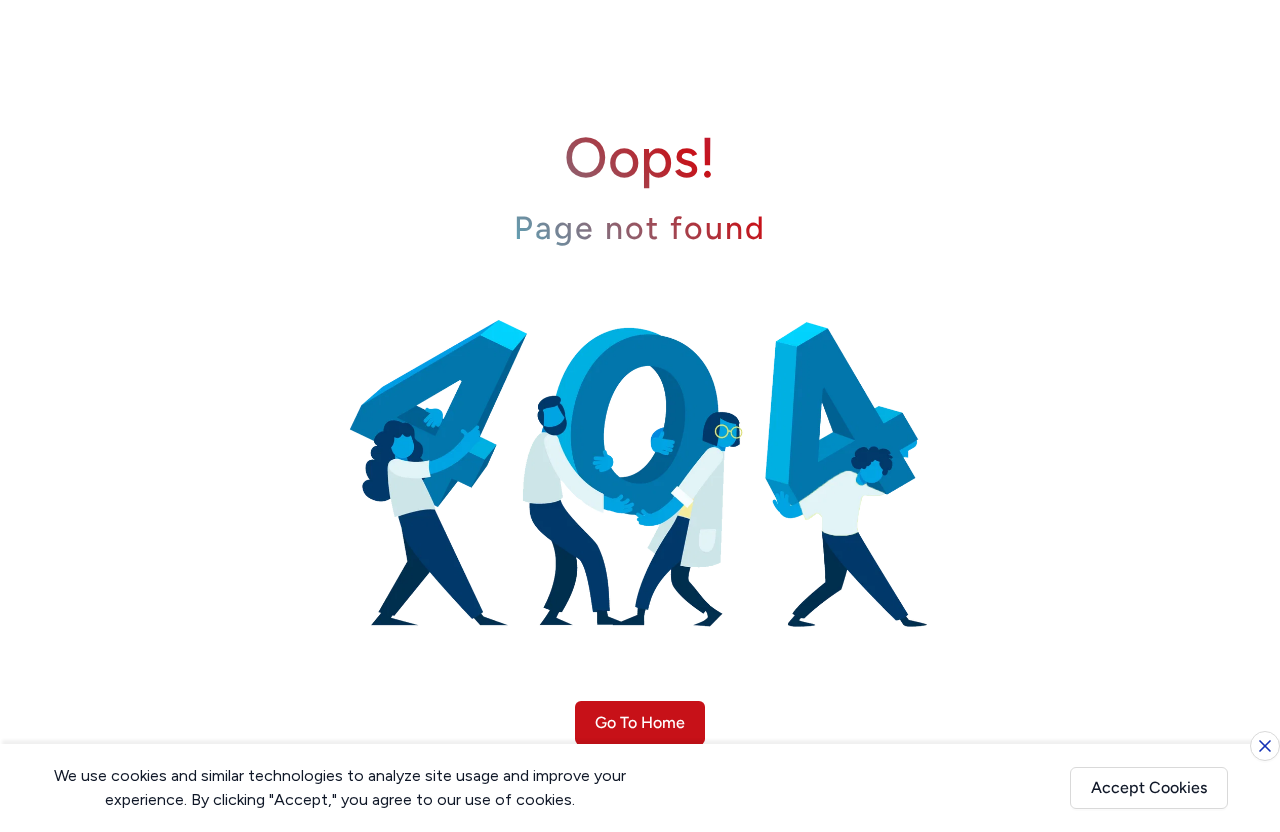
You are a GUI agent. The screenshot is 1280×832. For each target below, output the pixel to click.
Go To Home (640, 722)
